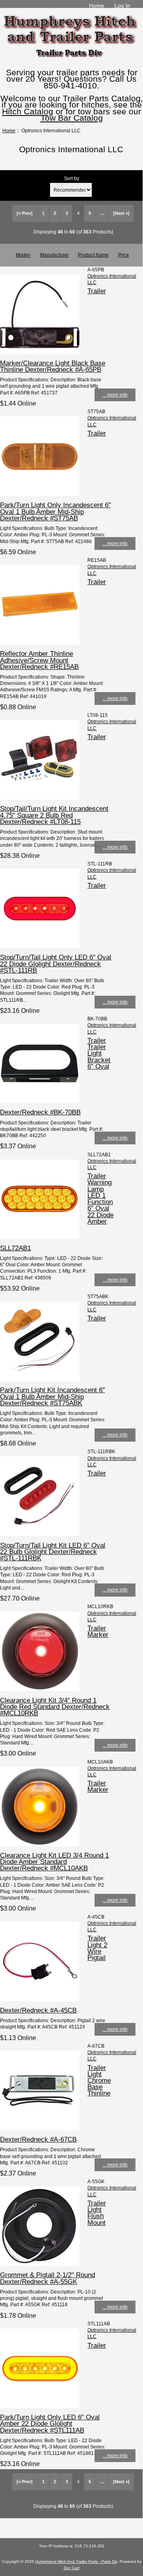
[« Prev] (25, 213)
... (102, 213)
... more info (115, 395)
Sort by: (72, 178)
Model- (23, 255)
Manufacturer (54, 255)
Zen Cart (71, 2568)
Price (124, 255)
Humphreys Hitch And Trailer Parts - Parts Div (76, 2561)
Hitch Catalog (28, 111)
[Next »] (121, 213)
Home (97, 6)
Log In (122, 6)
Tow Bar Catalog (72, 118)
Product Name (93, 255)
